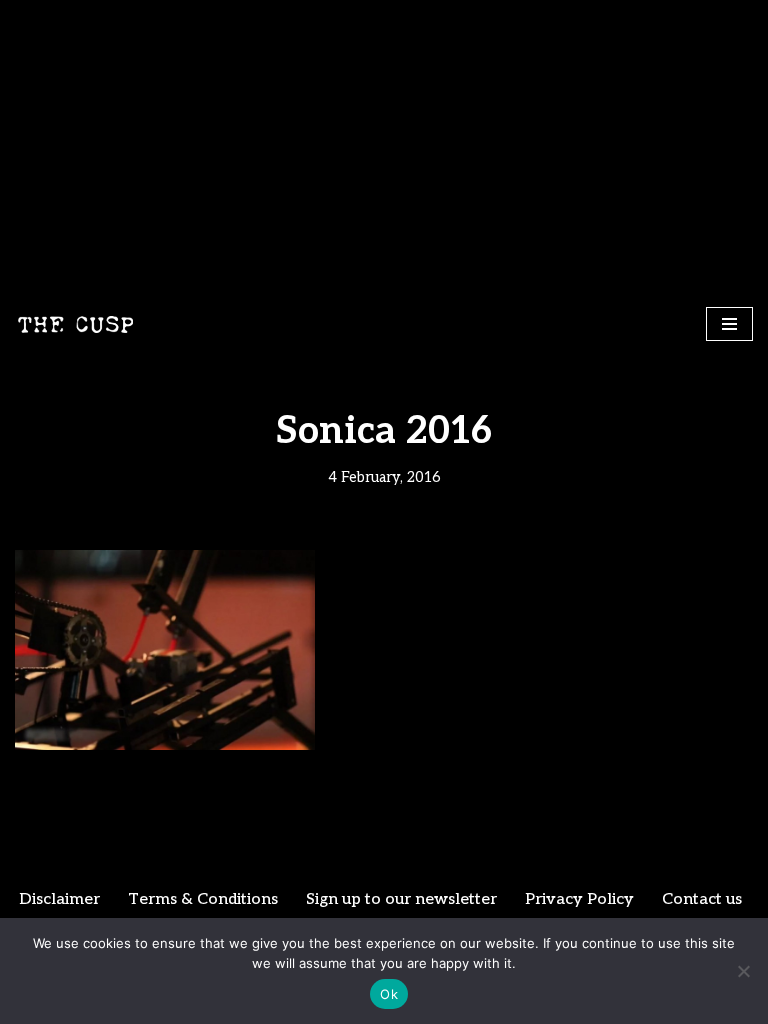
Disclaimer (59, 899)
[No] (743, 971)
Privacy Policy (579, 899)
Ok (389, 994)
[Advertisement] (384, 150)
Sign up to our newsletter (401, 899)
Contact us (702, 899)
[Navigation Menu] (729, 324)
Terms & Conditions (203, 899)
